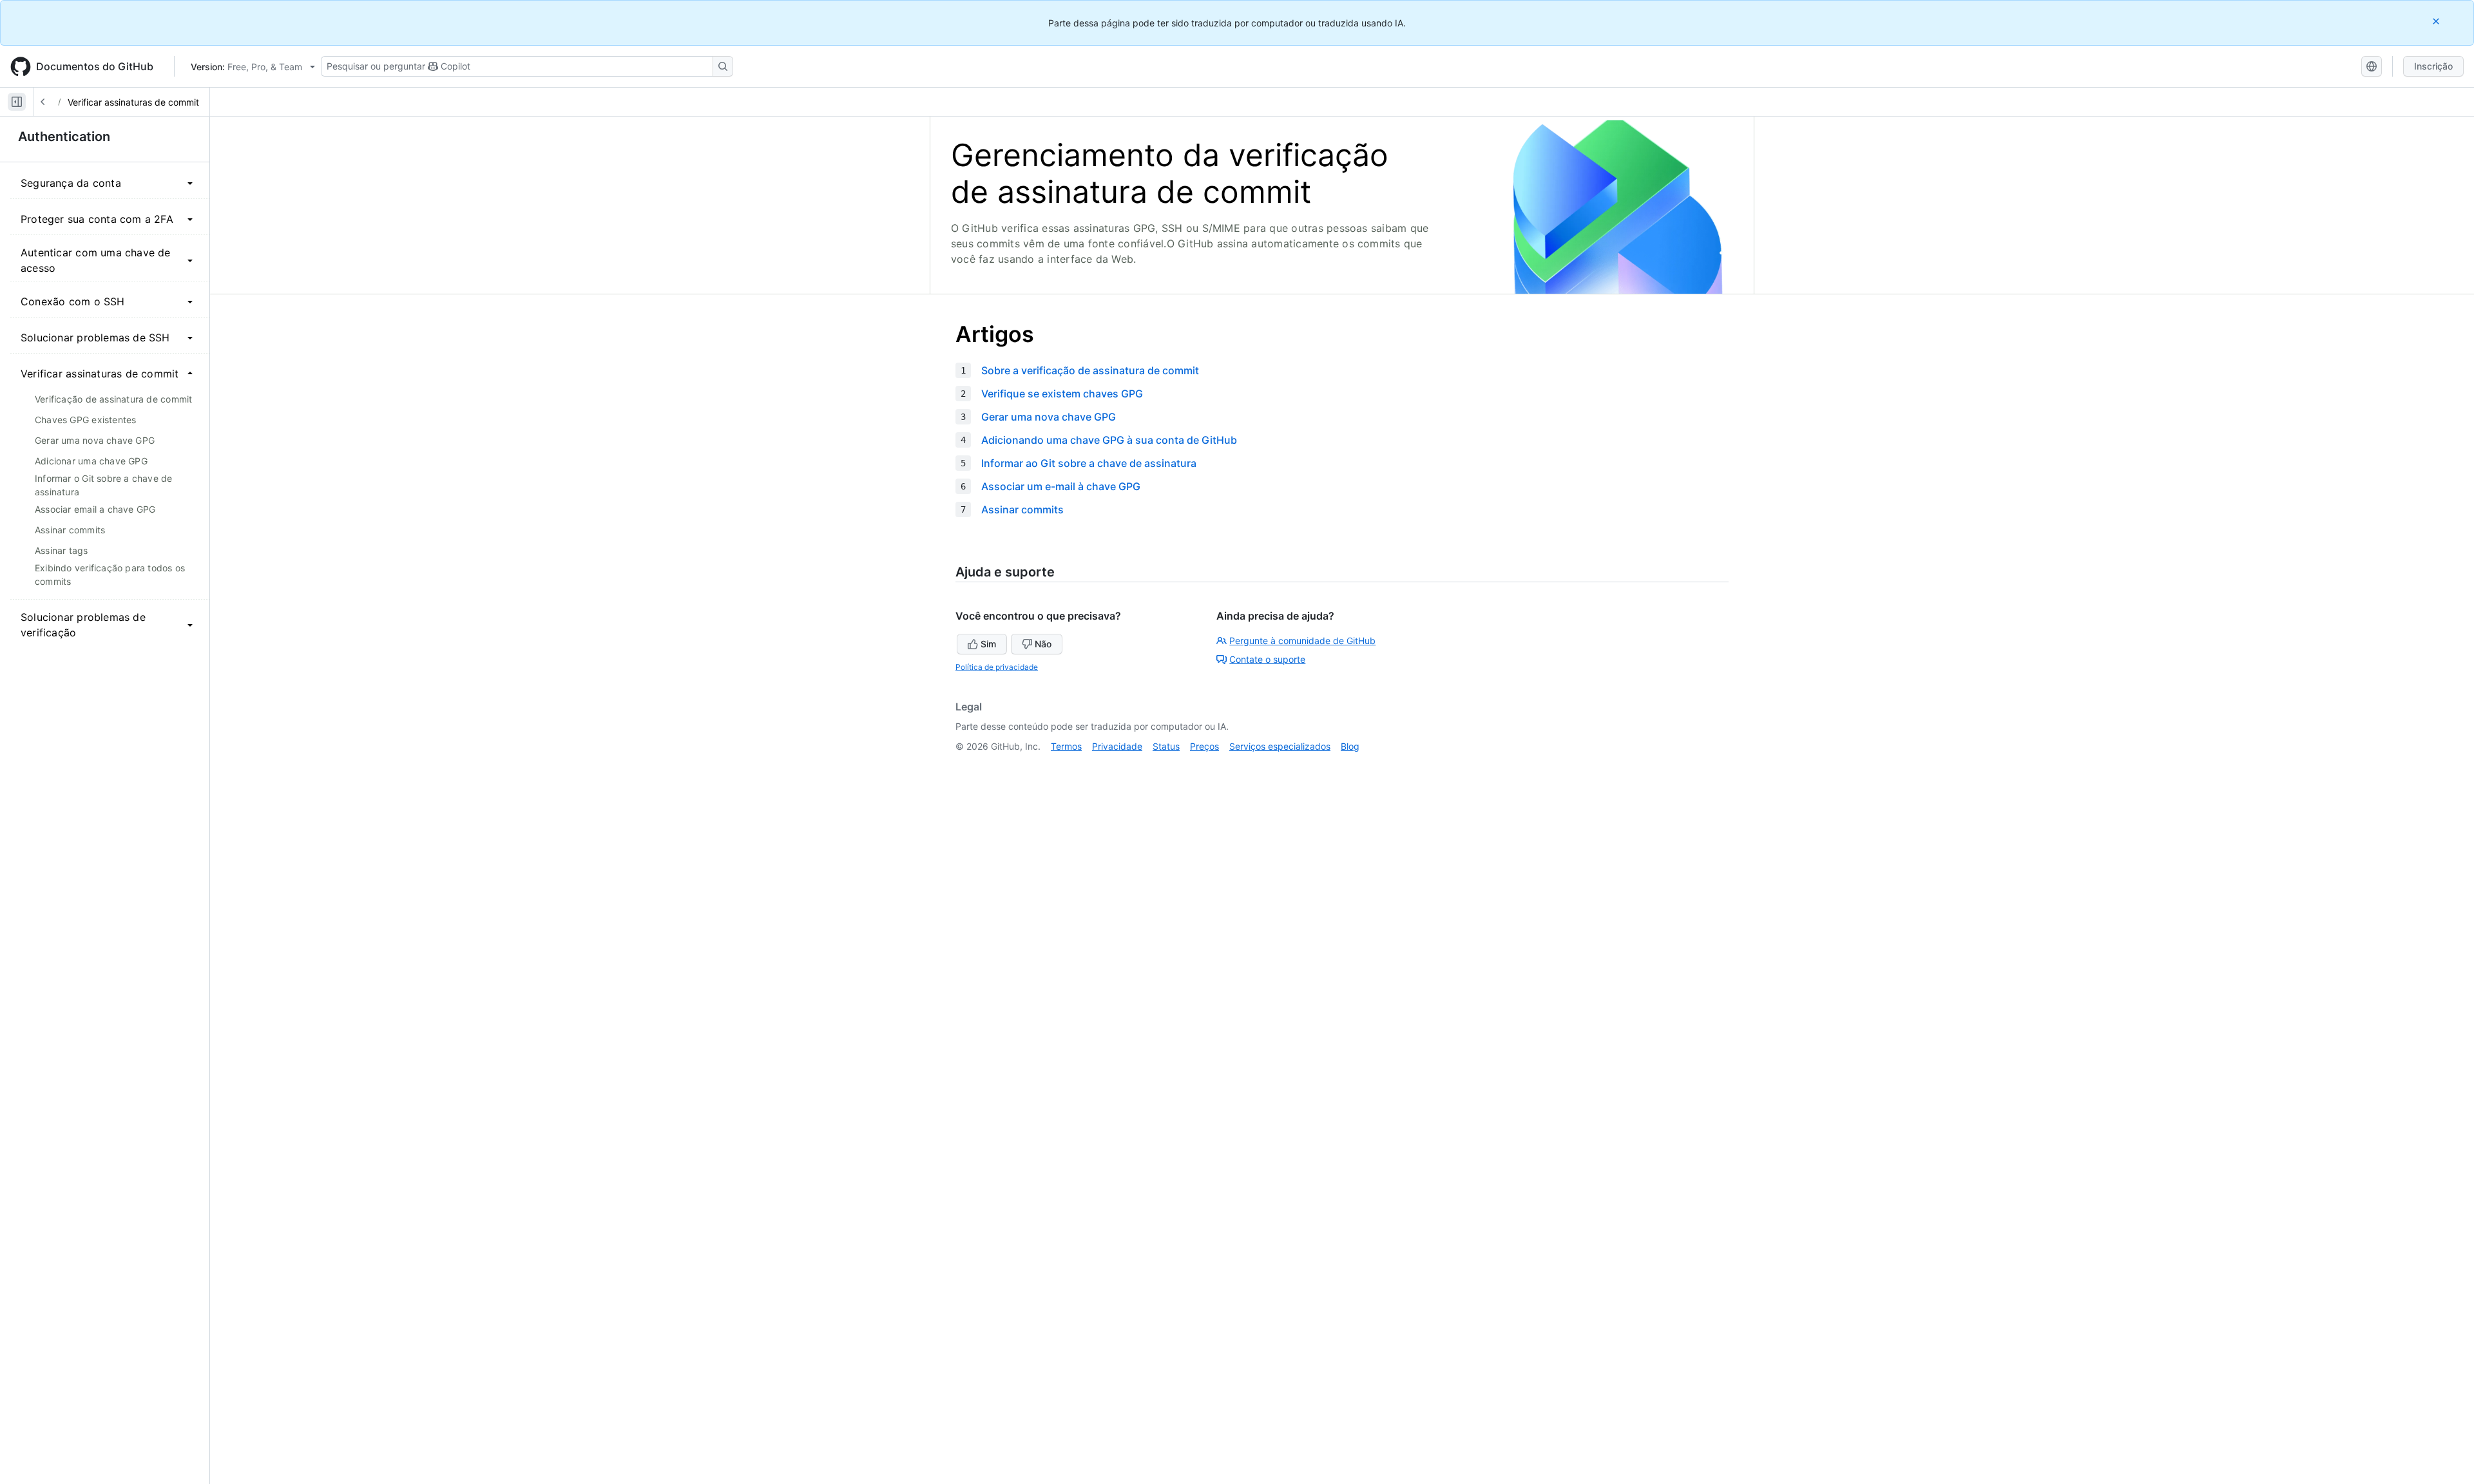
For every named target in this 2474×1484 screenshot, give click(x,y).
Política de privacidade (997, 667)
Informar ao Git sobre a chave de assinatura (1089, 463)
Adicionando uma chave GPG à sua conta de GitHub (1109, 440)
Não (1043, 644)
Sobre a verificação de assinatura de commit (1090, 370)
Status (1166, 746)
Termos (1066, 746)
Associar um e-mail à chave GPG (1061, 486)
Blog (1350, 746)
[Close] (2437, 21)
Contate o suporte (1267, 659)
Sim (988, 644)
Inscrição (2433, 66)
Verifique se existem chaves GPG (1062, 394)
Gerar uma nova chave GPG (1049, 417)
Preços (1204, 746)
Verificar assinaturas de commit (133, 102)
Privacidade (1117, 746)
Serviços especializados (1280, 746)
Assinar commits (1022, 509)
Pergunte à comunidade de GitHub (1302, 641)
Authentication (64, 137)
